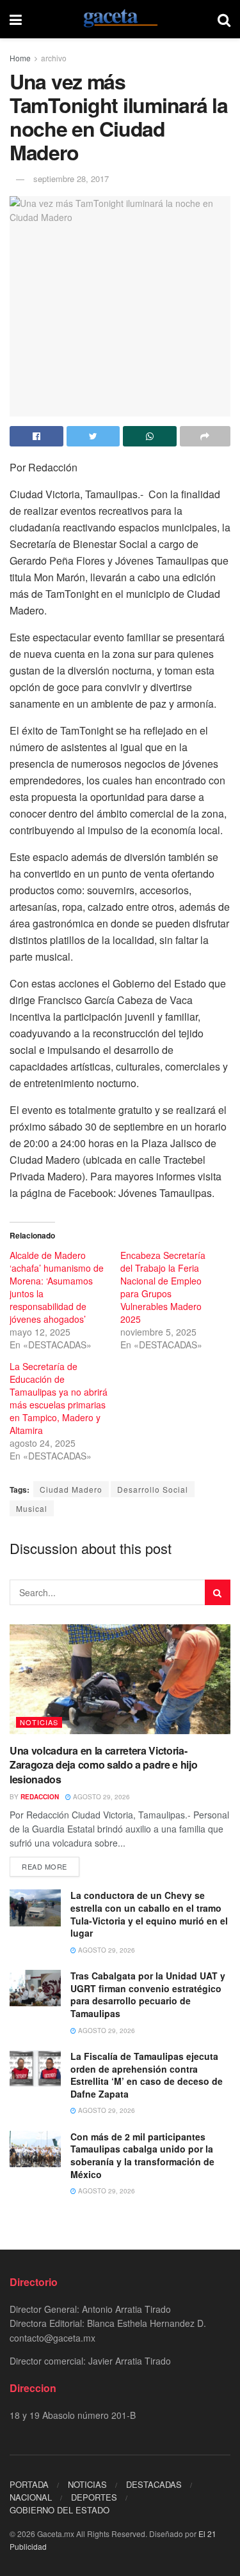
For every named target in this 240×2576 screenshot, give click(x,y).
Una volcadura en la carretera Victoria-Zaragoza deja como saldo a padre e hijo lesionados (104, 1765)
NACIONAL (31, 2497)
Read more (44, 1866)
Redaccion (40, 1797)
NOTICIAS (39, 1722)
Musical (32, 1508)
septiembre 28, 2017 (71, 179)
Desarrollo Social (153, 1489)
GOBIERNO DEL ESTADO (60, 2510)
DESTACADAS (154, 2484)
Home (20, 58)
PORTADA (29, 2484)
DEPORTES (94, 2497)
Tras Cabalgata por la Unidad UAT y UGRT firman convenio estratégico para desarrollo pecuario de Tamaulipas (148, 1994)
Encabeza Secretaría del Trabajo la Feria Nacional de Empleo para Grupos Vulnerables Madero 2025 (163, 1287)
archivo (54, 58)
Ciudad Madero (71, 1489)
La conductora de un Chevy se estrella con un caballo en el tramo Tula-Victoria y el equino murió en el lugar (149, 1914)
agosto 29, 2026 (100, 1797)
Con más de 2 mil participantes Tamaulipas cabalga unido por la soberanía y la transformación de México (142, 2155)
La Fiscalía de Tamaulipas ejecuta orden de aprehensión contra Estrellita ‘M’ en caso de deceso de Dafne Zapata (147, 2075)
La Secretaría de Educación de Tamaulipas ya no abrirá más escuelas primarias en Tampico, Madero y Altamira (59, 1398)
